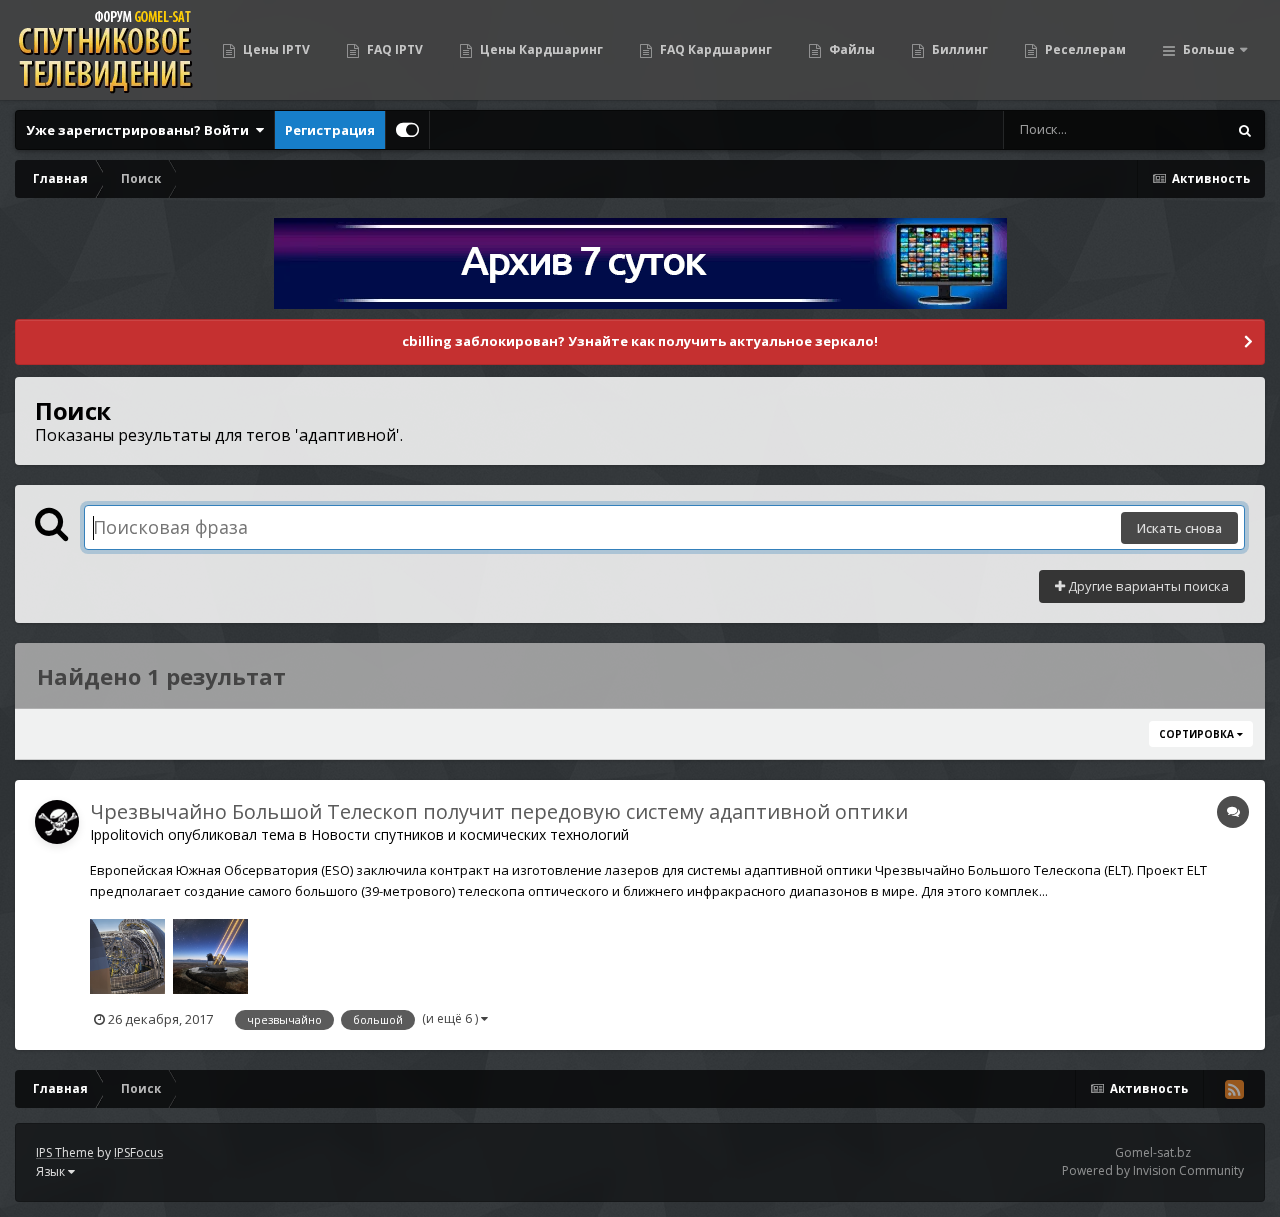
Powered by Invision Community (1153, 1170)
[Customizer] (407, 130)
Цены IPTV (275, 49)
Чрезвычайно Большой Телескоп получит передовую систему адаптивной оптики (499, 811)
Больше (1209, 49)
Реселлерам (1084, 49)
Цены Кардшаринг (540, 49)
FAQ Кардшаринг (714, 49)
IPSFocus (138, 1152)
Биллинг (958, 49)
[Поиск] (1245, 130)
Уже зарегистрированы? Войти (140, 130)
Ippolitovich (127, 834)
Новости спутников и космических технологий (470, 834)
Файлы (850, 49)
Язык (52, 1171)
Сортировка (1198, 734)
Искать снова (1179, 528)
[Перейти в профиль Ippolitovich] (57, 822)
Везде (1181, 129)
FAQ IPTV (393, 49)
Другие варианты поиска (1147, 586)
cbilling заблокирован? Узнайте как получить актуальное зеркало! (640, 341)
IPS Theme (65, 1152)
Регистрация (330, 130)
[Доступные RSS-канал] (1234, 1089)
